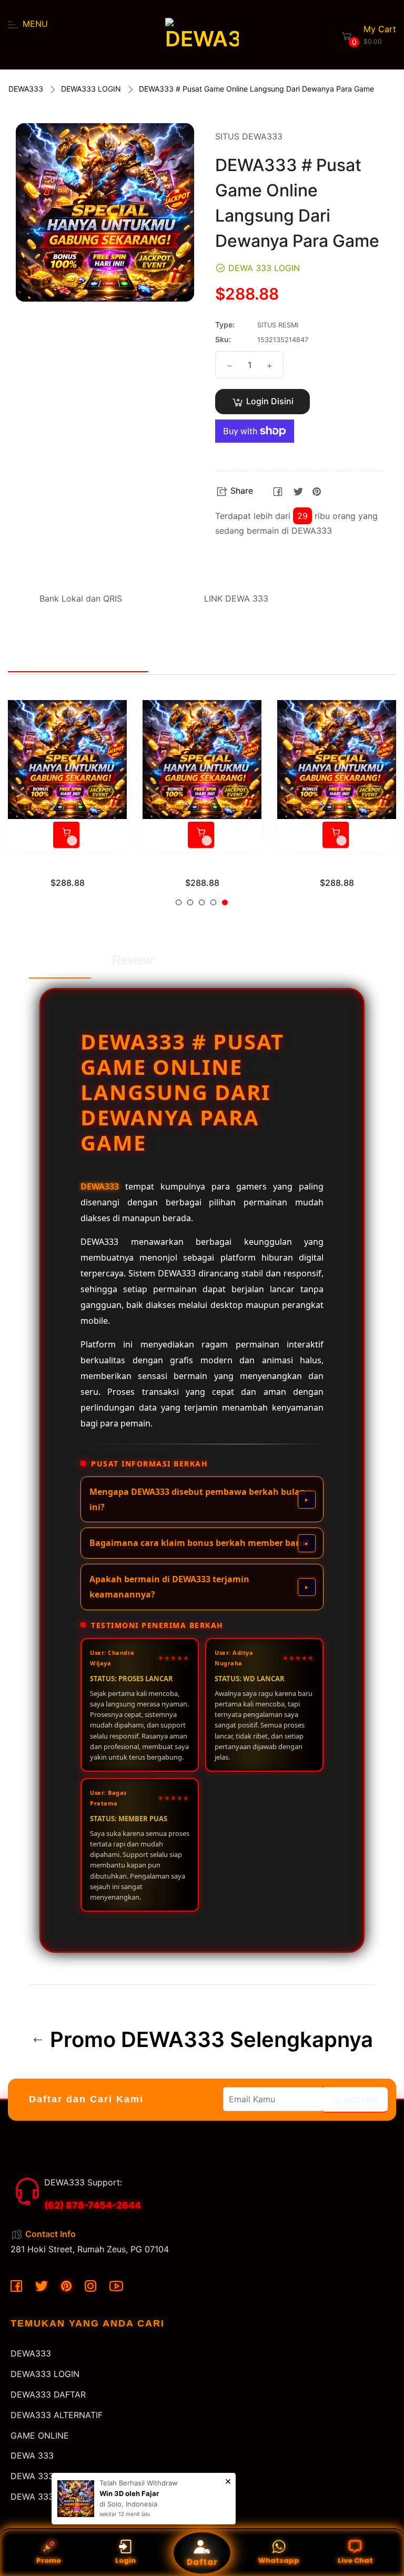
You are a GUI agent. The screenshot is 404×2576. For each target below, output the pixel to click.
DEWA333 (26, 89)
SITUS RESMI (202, 867)
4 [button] (213, 902)
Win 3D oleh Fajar (129, 2493)
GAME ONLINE (40, 2435)
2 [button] (190, 902)
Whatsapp (279, 2560)
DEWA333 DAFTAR (48, 2394)
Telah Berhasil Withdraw (139, 2483)
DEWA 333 (32, 2455)
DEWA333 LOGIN (91, 89)
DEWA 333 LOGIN (46, 2476)
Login (125, 2560)
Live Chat (355, 2560)
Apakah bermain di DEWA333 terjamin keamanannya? (169, 1587)
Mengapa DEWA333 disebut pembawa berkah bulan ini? (198, 1499)
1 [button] (179, 902)
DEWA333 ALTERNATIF (57, 2415)
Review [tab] (132, 960)
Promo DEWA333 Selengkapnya (209, 2040)
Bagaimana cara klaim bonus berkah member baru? (199, 1543)
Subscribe (356, 2100)
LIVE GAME (68, 867)
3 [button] (202, 902)
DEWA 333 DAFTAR (49, 2497)
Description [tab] (60, 960)
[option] (67, 807)
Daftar (202, 2562)
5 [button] (225, 902)
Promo (49, 2560)
